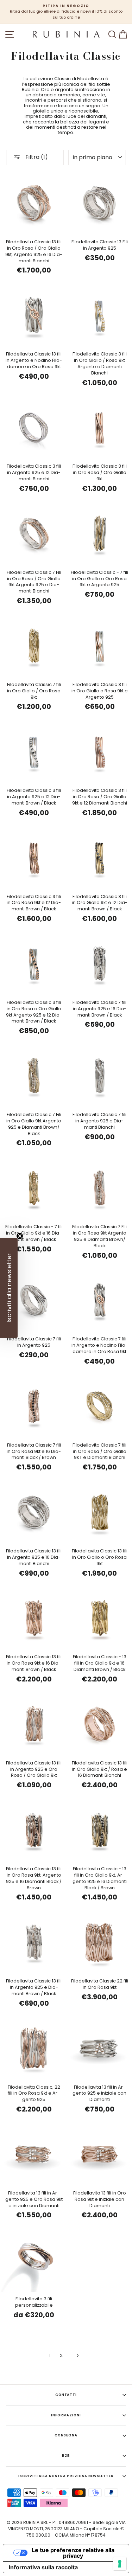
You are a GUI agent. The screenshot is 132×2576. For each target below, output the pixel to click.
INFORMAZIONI (66, 2415)
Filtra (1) (36, 157)
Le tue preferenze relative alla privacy (73, 2553)
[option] (66, 12)
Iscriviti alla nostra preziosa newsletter (66, 2476)
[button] (9, 1288)
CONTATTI (66, 2395)
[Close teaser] (20, 1236)
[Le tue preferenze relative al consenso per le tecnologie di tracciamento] (120, 2564)
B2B (66, 2456)
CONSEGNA (66, 2435)
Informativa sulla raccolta (43, 2567)
